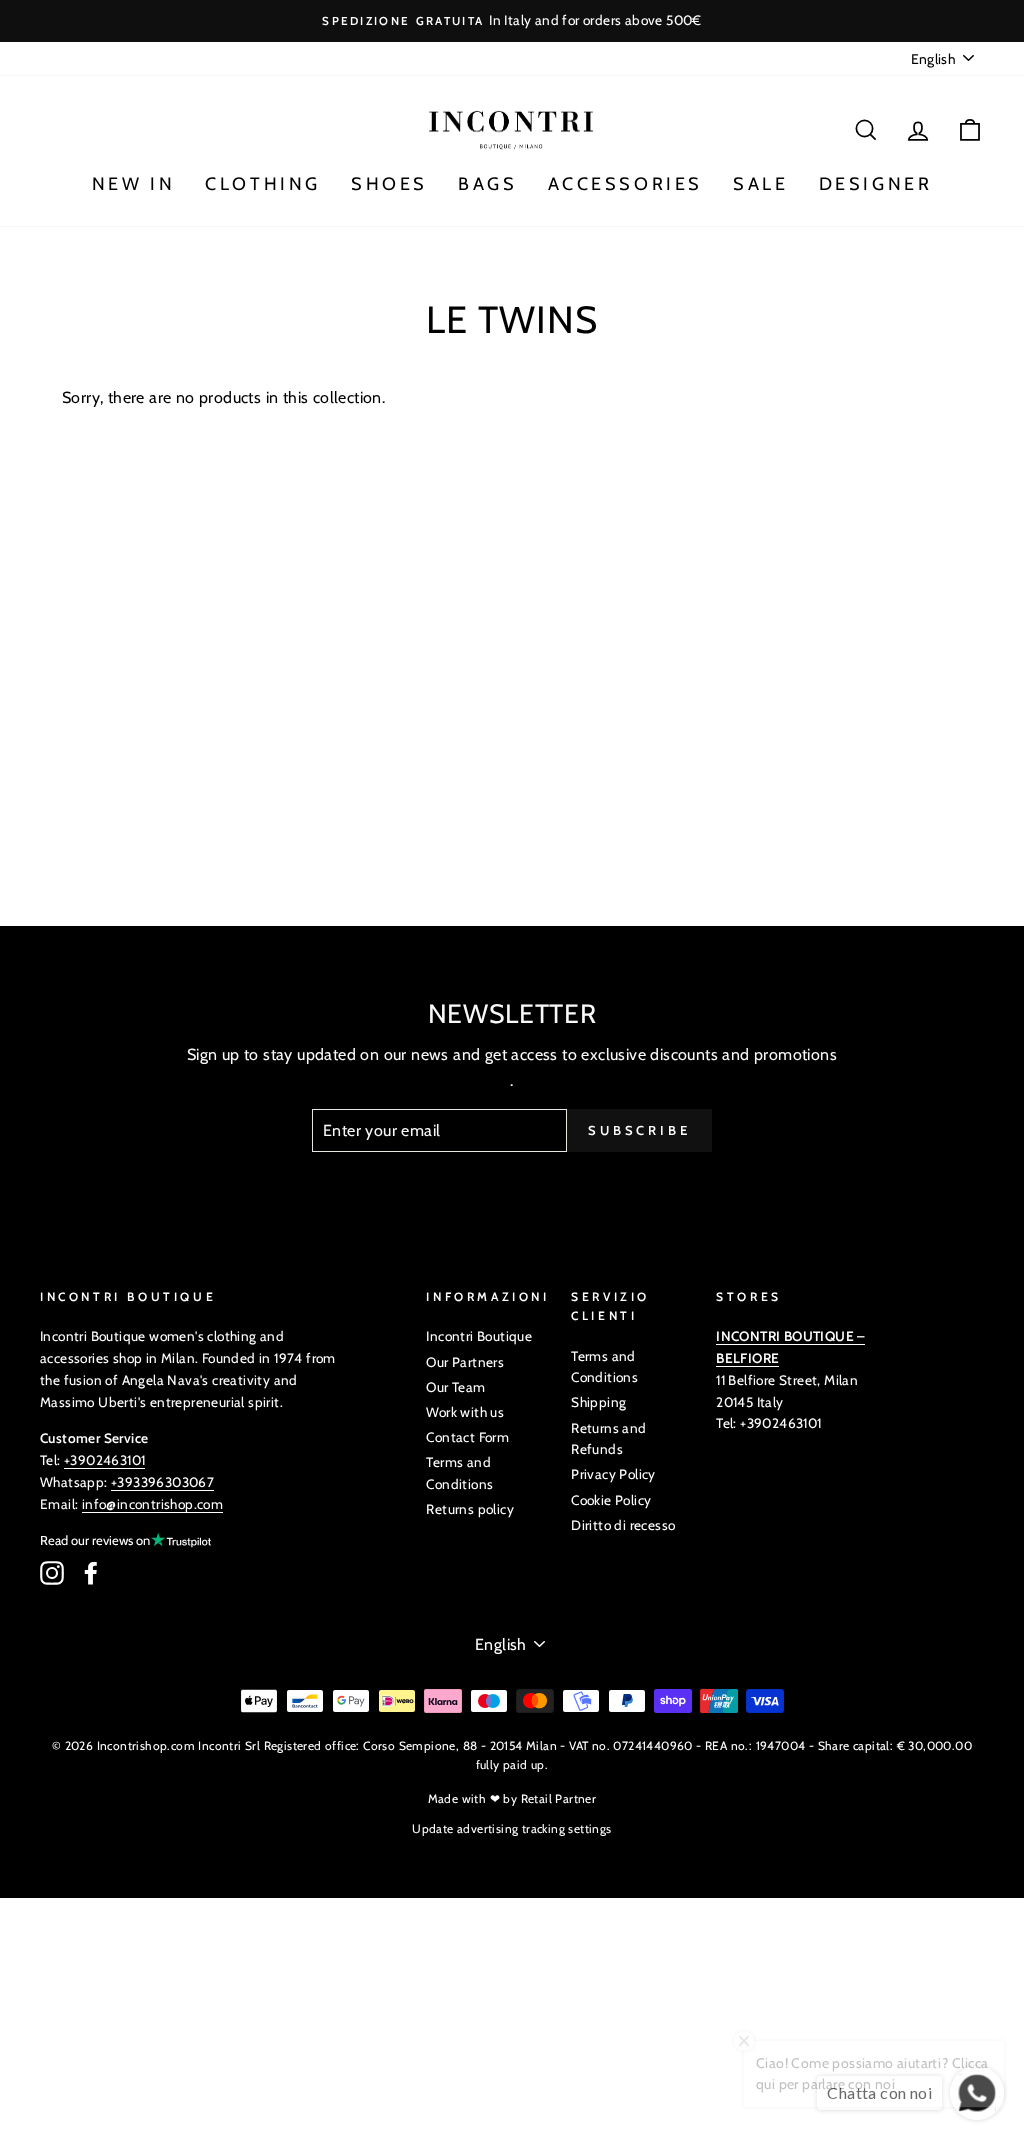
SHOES (389, 184)
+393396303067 (162, 1482)
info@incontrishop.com (152, 1504)
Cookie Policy (611, 1500)
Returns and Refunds (608, 1439)
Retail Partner (559, 1798)
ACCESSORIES (626, 184)
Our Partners (465, 1362)
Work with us (465, 1412)
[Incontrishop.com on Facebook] (91, 1573)
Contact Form (467, 1437)
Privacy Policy (613, 1474)
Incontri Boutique (479, 1336)
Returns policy (470, 1509)
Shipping (598, 1402)
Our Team (455, 1387)
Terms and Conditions (459, 1473)
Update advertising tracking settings (511, 1828)
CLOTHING (263, 184)
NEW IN (134, 184)
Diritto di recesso (623, 1525)
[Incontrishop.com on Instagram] (52, 1573)
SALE (760, 184)
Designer (876, 184)
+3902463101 (104, 1460)
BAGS (487, 184)
